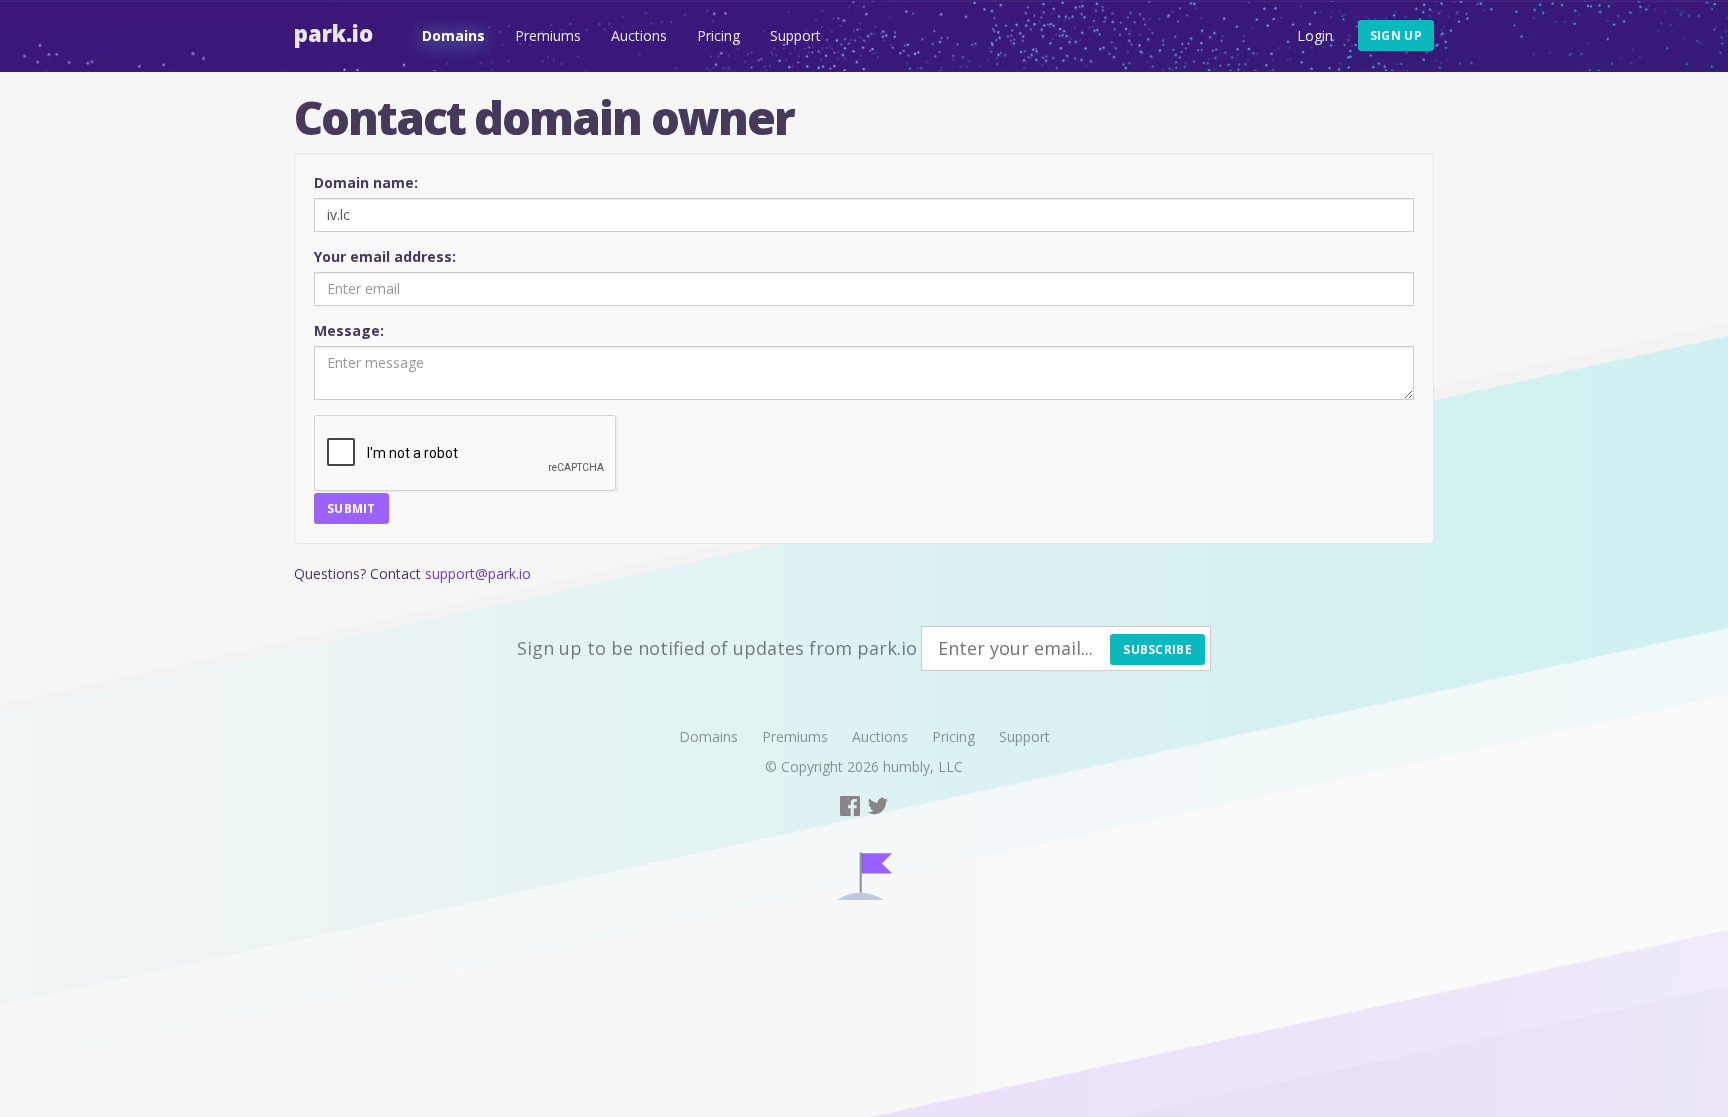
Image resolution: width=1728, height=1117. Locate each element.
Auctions (639, 35)
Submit (351, 508)
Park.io (333, 33)
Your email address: (385, 256)
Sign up (1396, 35)
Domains (453, 35)
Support (795, 35)
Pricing (718, 35)
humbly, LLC (923, 766)
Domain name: (366, 182)
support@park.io (478, 573)
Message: (349, 330)
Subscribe (1157, 649)
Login (1315, 35)
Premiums (548, 35)
